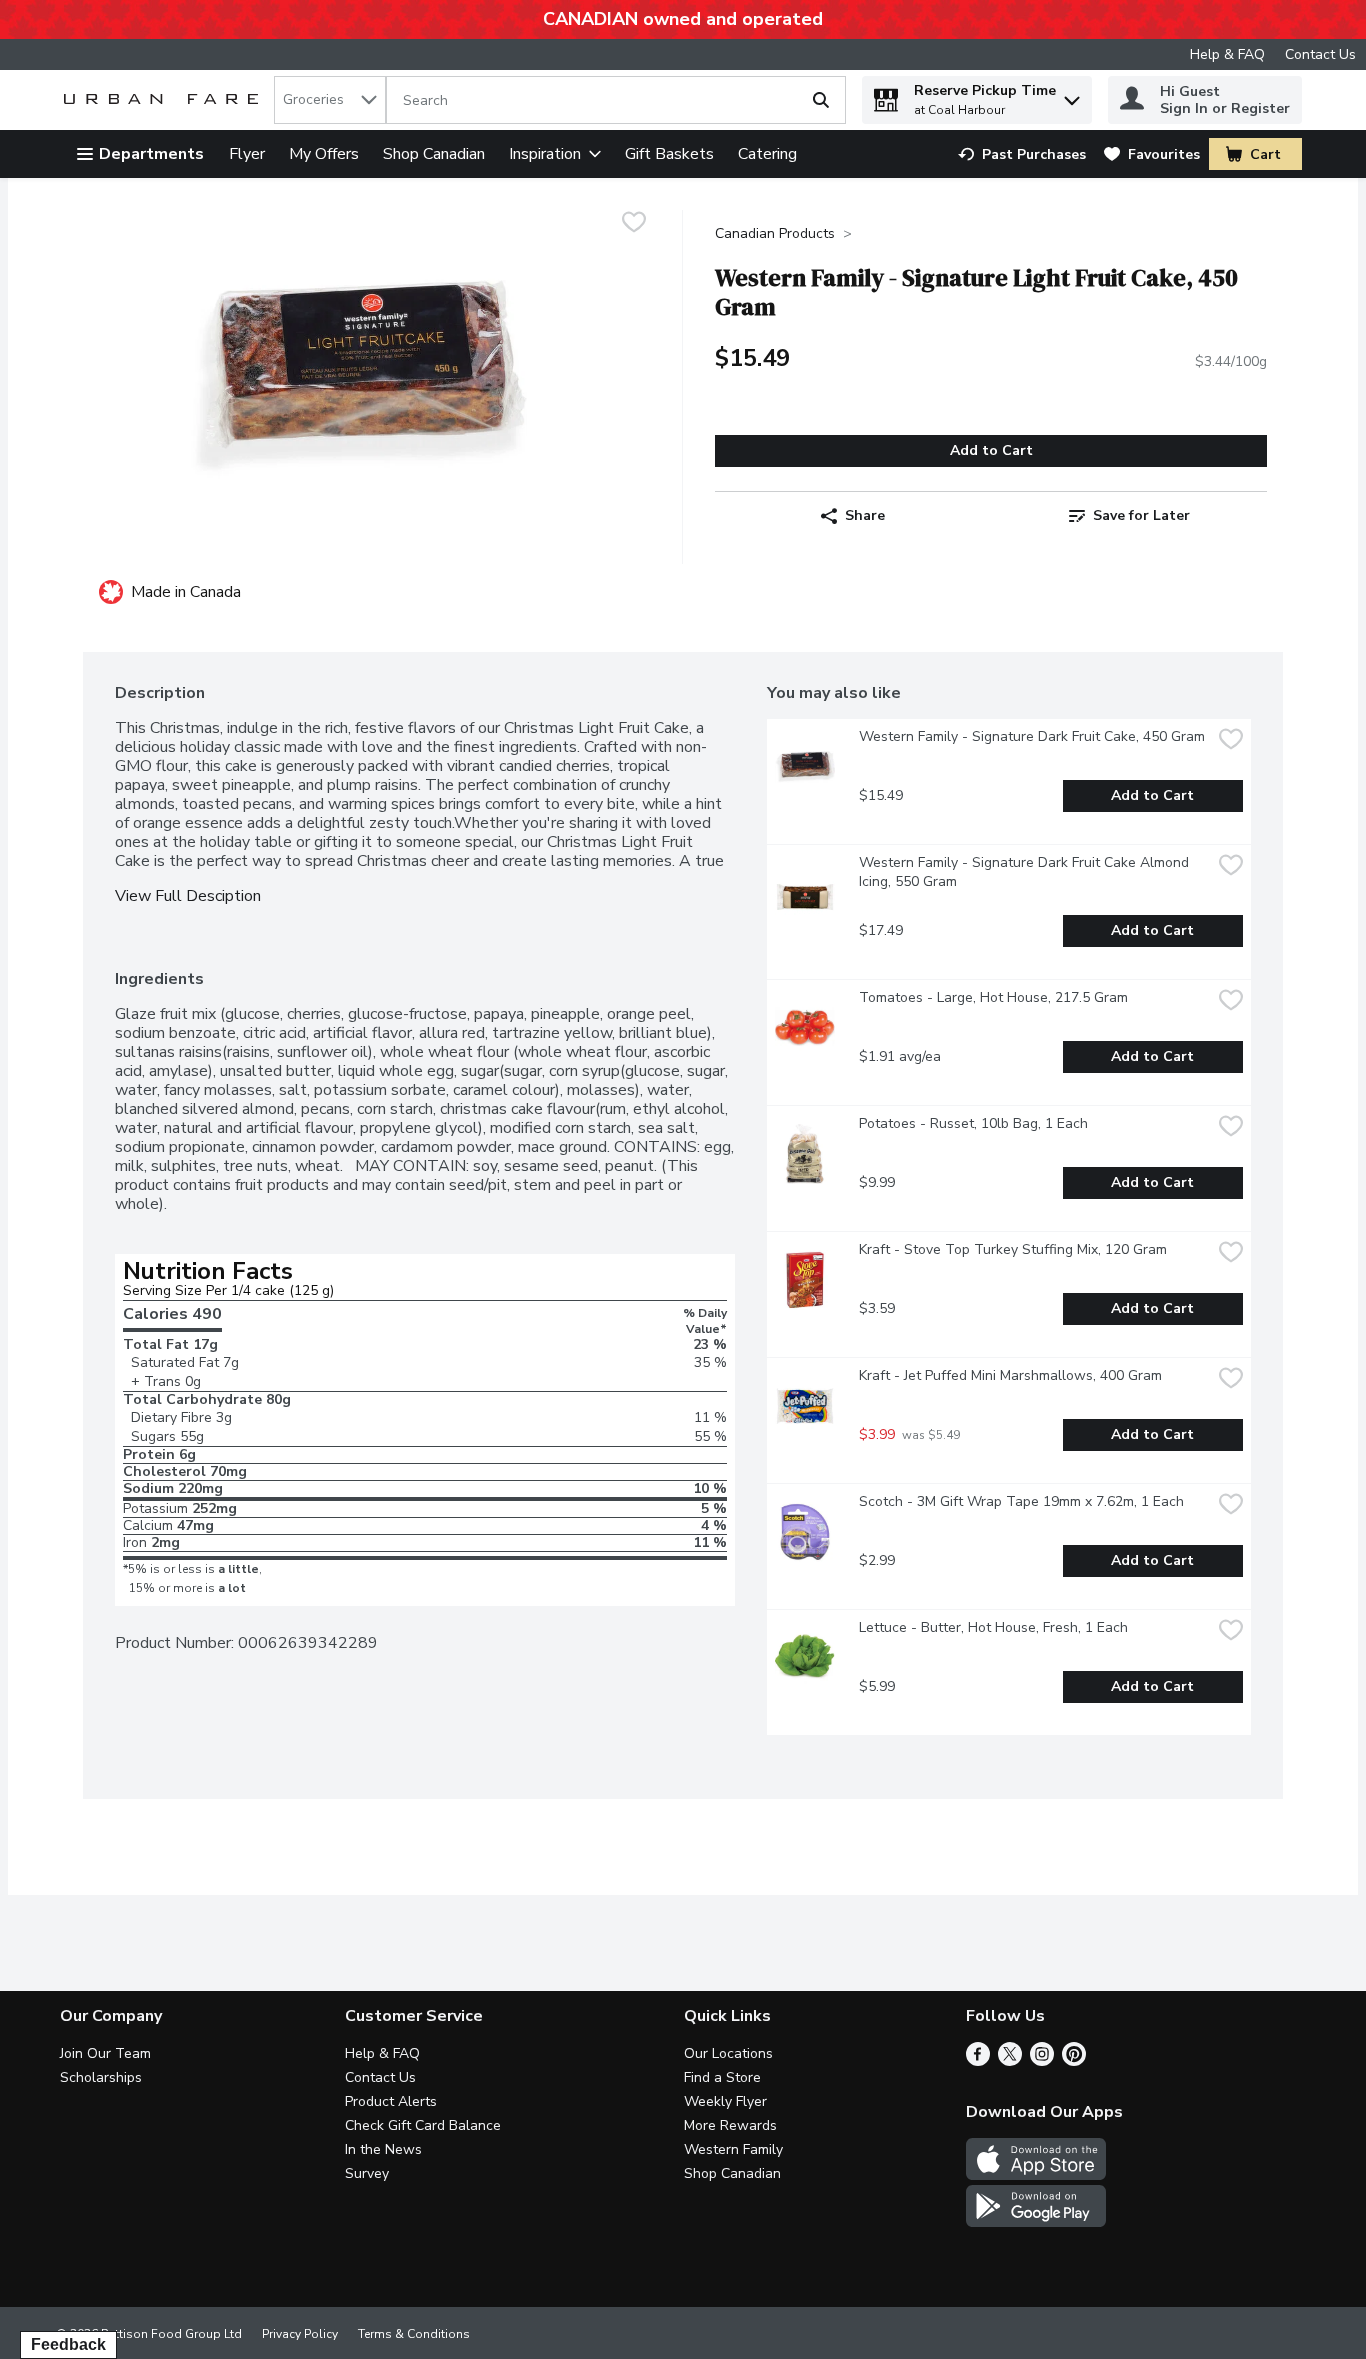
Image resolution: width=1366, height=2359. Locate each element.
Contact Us (1320, 54)
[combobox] (330, 100)
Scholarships (101, 2077)
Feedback (68, 2344)
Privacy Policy (300, 2334)
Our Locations (728, 2053)
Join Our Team (105, 2053)
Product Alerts (391, 2101)
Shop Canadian (434, 154)
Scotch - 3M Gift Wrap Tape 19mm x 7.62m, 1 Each (1021, 1501)
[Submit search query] (821, 100)
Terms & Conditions (414, 2334)
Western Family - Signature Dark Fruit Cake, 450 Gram (1032, 736)
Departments (151, 154)
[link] (1022, 154)
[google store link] (1036, 2222)
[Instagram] (1042, 2061)
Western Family (733, 2149)
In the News (383, 2149)
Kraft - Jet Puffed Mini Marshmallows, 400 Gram (1010, 1375)
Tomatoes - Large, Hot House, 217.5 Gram (993, 997)
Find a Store (722, 2077)
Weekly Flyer (725, 2101)
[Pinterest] (1074, 2061)
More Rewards (730, 2125)
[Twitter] (1010, 2061)
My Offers (324, 154)
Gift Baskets (669, 154)
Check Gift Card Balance (423, 2125)
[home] (165, 100)
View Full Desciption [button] (188, 896)
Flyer (247, 154)
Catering (767, 154)
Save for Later (1141, 515)
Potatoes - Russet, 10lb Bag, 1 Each (973, 1123)
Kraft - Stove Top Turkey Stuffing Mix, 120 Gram (1013, 1249)
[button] (1072, 95)
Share (865, 515)
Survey (367, 2173)
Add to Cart (991, 450)
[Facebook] (978, 2061)
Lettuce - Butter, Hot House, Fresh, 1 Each (993, 1627)
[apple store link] (1036, 2175)
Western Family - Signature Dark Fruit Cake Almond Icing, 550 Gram (1026, 872)
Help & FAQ (1227, 54)
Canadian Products (775, 233)
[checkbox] (634, 224)
